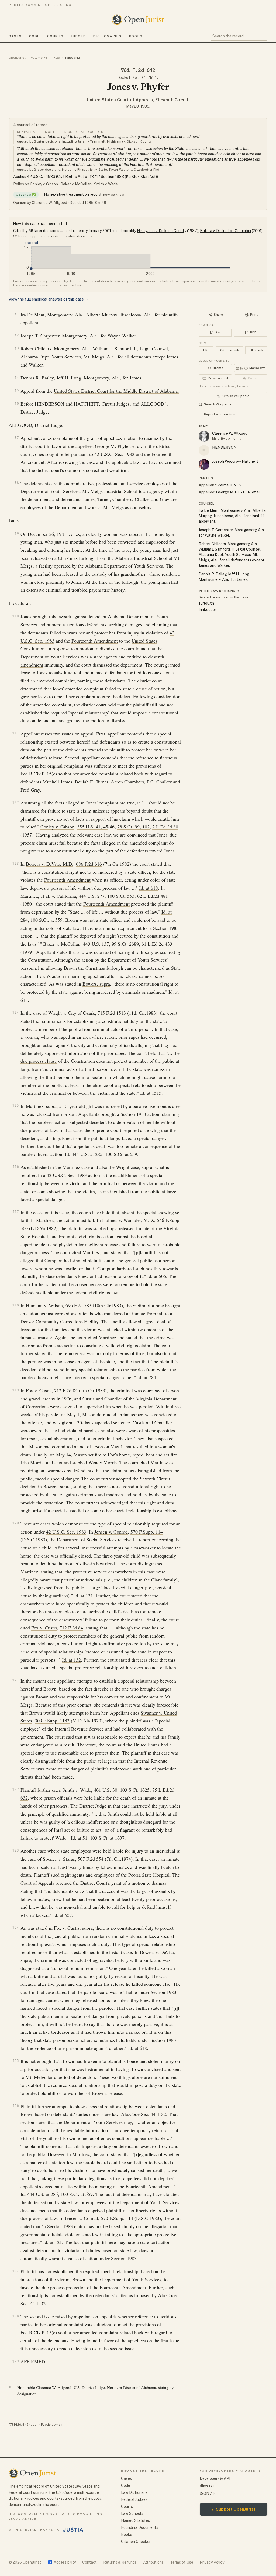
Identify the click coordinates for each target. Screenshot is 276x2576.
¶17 (16, 1212)
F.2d (57, 58)
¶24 (16, 1927)
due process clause (39, 1061)
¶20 (16, 1523)
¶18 (16, 1305)
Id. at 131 (84, 1596)
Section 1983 (166, 928)
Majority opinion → (227, 438)
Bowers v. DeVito (157, 1952)
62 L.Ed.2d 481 (153, 896)
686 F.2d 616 (89, 864)
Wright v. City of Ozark (72, 1013)
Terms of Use (182, 2562)
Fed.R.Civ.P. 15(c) (39, 774)
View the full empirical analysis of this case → (49, 299)
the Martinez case (73, 1167)
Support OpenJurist (233, 2509)
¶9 (17, 533)
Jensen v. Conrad (111, 1532)
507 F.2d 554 (91, 1859)
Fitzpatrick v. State (92, 170)
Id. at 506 (157, 1276)
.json (35, 2425)
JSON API (208, 2494)
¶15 (16, 1105)
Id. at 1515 (151, 1093)
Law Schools (132, 2513)
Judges (78, 36)
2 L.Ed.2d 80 (165, 827)
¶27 (16, 2271)
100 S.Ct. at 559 (46, 920)
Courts (55, 36)
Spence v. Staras (59, 1859)
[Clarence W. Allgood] (204, 436)
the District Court (90, 1883)
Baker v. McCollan (76, 184)
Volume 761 (40, 58)
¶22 (16, 1789)
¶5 (17, 390)
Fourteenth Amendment (95, 641)
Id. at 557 (63, 1915)
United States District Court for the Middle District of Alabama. (116, 391)
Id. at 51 (79, 1838)
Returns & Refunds (120, 2562)
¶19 (16, 1390)
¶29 (16, 2361)
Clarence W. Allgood (230, 433)
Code (34, 36)
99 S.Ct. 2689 (125, 944)
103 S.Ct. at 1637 (107, 1838)
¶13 (16, 863)
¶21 (16, 1680)
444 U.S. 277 (92, 896)
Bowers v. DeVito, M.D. (50, 864)
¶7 (17, 438)
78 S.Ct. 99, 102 (133, 827)
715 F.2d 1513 (112, 1013)
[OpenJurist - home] (138, 20)
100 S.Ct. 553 (121, 896)
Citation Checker (136, 2542)
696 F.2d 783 (78, 1305)
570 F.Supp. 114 (147, 1532)
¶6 (17, 403)
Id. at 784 (147, 1377)
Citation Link (230, 350)
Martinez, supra (41, 1106)
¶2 (17, 335)
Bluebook (256, 350)
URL (206, 350)
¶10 (16, 616)
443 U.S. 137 (96, 944)
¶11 (16, 733)
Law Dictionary (134, 2492)
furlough (206, 603)
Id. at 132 (71, 1660)
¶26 (16, 2106)
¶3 (17, 348)
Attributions (153, 2562)
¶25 (16, 2061)
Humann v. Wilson (44, 1305)
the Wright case (124, 1167)
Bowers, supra (96, 984)
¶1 (17, 314)
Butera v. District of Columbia (225, 231)
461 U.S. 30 (106, 1790)
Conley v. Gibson (44, 184)
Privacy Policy (212, 2562)
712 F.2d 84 (66, 1390)
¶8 (17, 483)
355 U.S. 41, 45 (93, 827)
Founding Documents (140, 2527)
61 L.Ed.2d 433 (157, 944)
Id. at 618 (149, 888)
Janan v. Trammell (92, 141)
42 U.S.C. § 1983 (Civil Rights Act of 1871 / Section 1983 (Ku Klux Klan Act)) (92, 177)
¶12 (16, 802)
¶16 (16, 1167)
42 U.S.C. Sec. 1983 (114, 454)
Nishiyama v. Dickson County (129, 141)
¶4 (17, 377)
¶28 (16, 2316)
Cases (15, 36)
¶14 (16, 1012)
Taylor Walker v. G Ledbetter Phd (134, 170)
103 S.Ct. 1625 (135, 1790)
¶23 (16, 1850)
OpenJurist (17, 58)
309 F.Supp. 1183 (52, 1721)
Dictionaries (107, 36)
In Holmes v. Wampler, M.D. (125, 1220)
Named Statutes (135, 2520)
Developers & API (215, 2478)
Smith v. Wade (106, 184)
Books (136, 36)
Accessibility (62, 2562)
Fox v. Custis (39, 1390)
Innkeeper (207, 610)
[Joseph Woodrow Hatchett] (204, 464)
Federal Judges (134, 2499)
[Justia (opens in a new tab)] (73, 2530)
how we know (114, 195)
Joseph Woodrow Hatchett (235, 461)
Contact (89, 2562)
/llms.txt (207, 2486)
